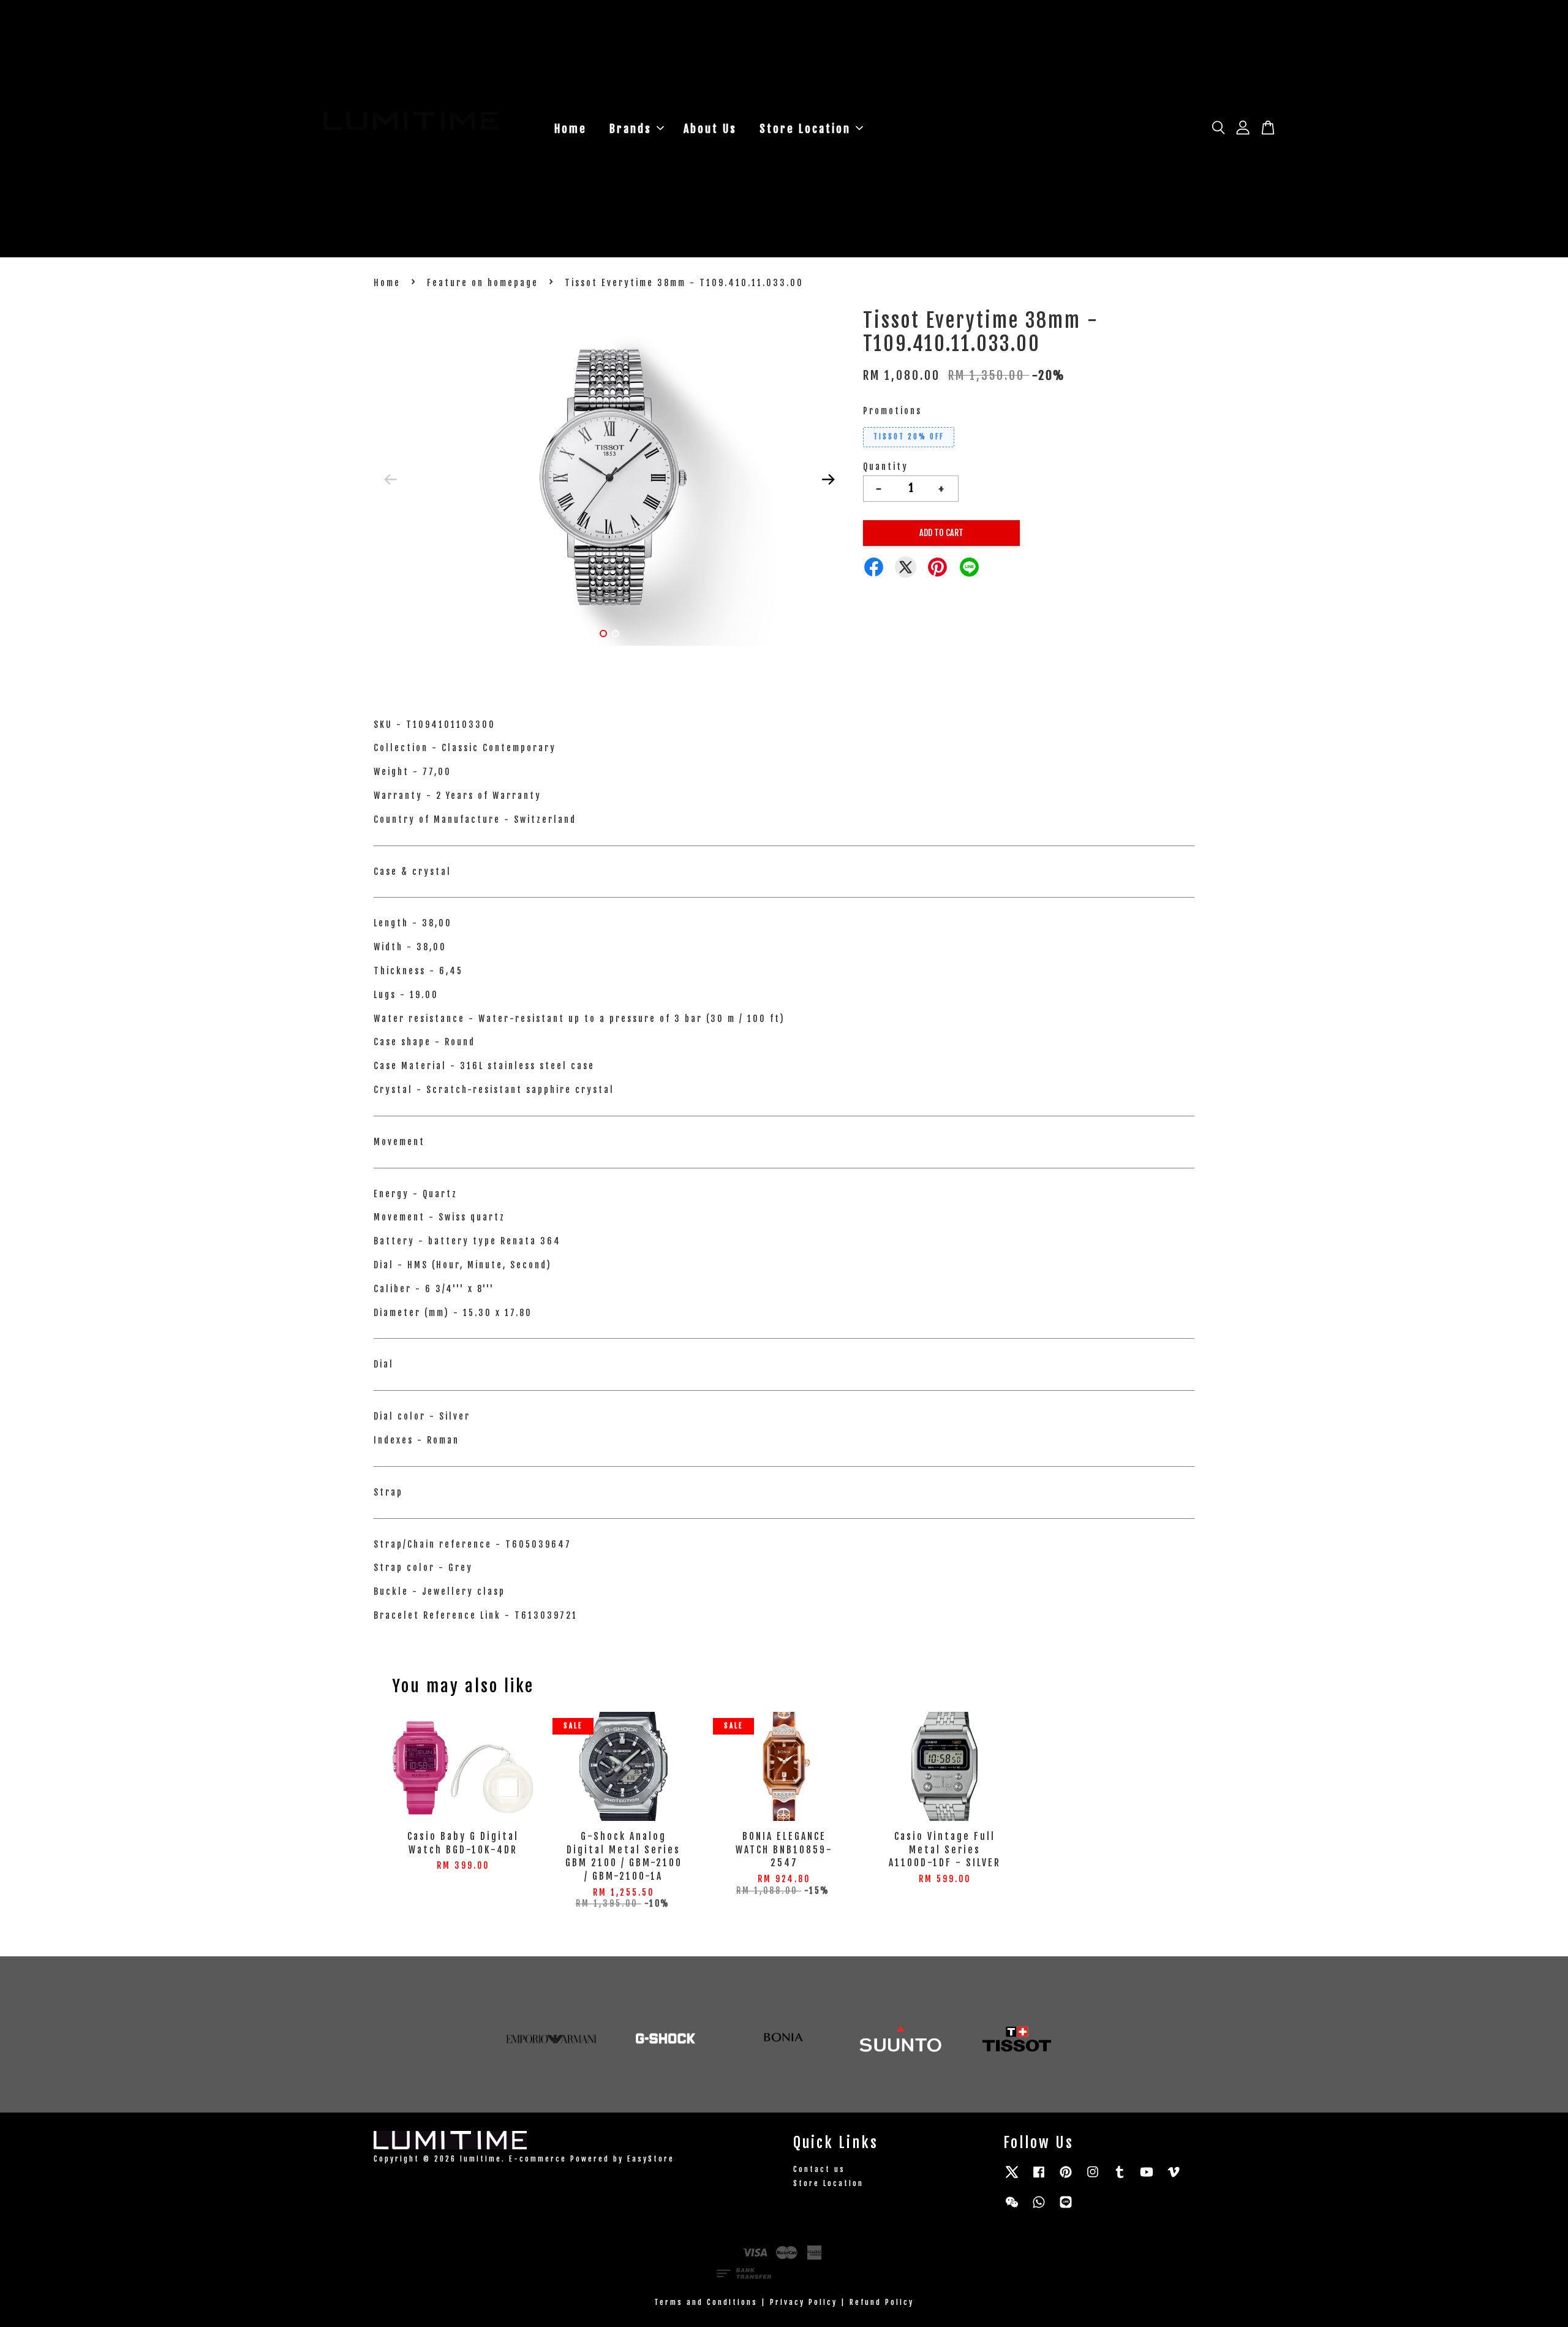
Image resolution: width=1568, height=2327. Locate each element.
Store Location (805, 129)
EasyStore (651, 2159)
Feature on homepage (483, 283)
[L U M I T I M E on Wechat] (1012, 2208)
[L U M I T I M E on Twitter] (1012, 2178)
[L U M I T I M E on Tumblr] (1120, 2178)
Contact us (819, 2169)
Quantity (886, 467)
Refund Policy (882, 2302)
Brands (631, 129)
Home (571, 129)
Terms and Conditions (706, 2302)
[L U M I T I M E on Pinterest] (1066, 2178)
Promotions (892, 411)
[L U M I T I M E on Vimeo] (1174, 2178)
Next (828, 479)
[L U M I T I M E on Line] (1066, 2208)
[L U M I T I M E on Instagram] (1093, 2178)
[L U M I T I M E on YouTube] (1147, 2178)
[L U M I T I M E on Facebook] (1039, 2178)
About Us (710, 129)
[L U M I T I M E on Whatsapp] (1039, 2208)
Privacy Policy (804, 2302)
